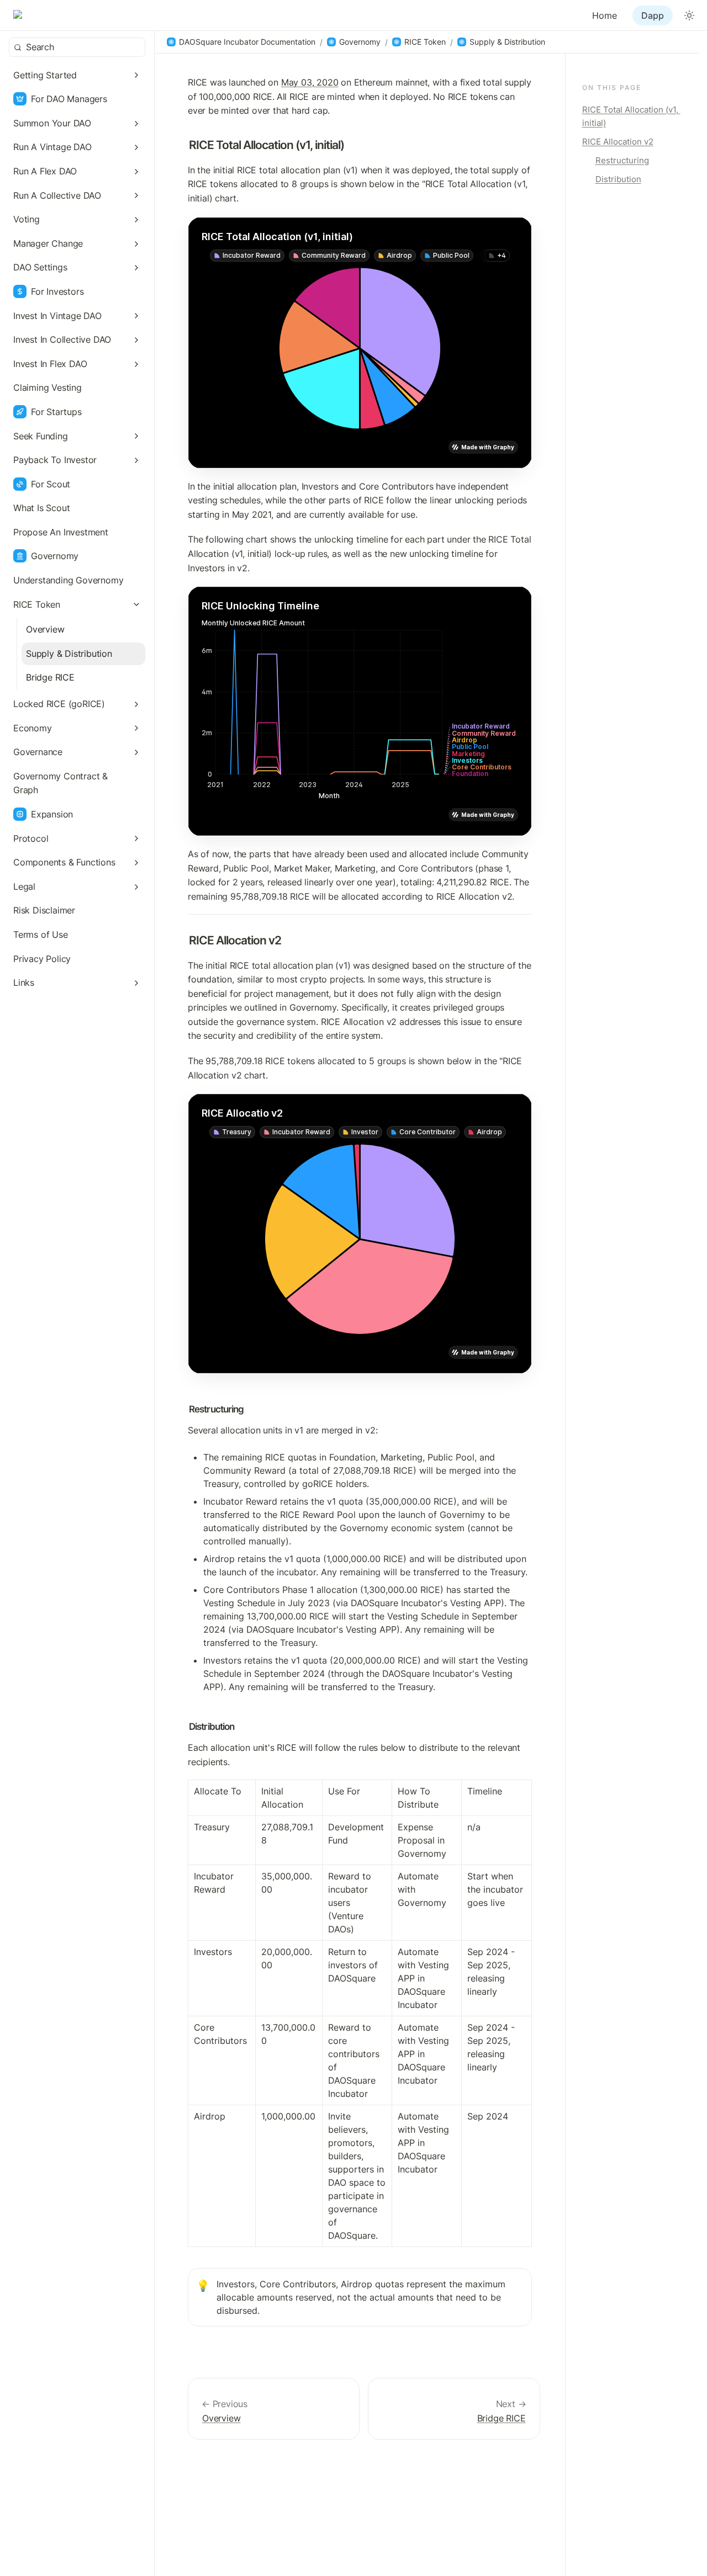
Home (605, 15)
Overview (221, 2418)
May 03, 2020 (310, 82)
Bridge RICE (502, 2418)
